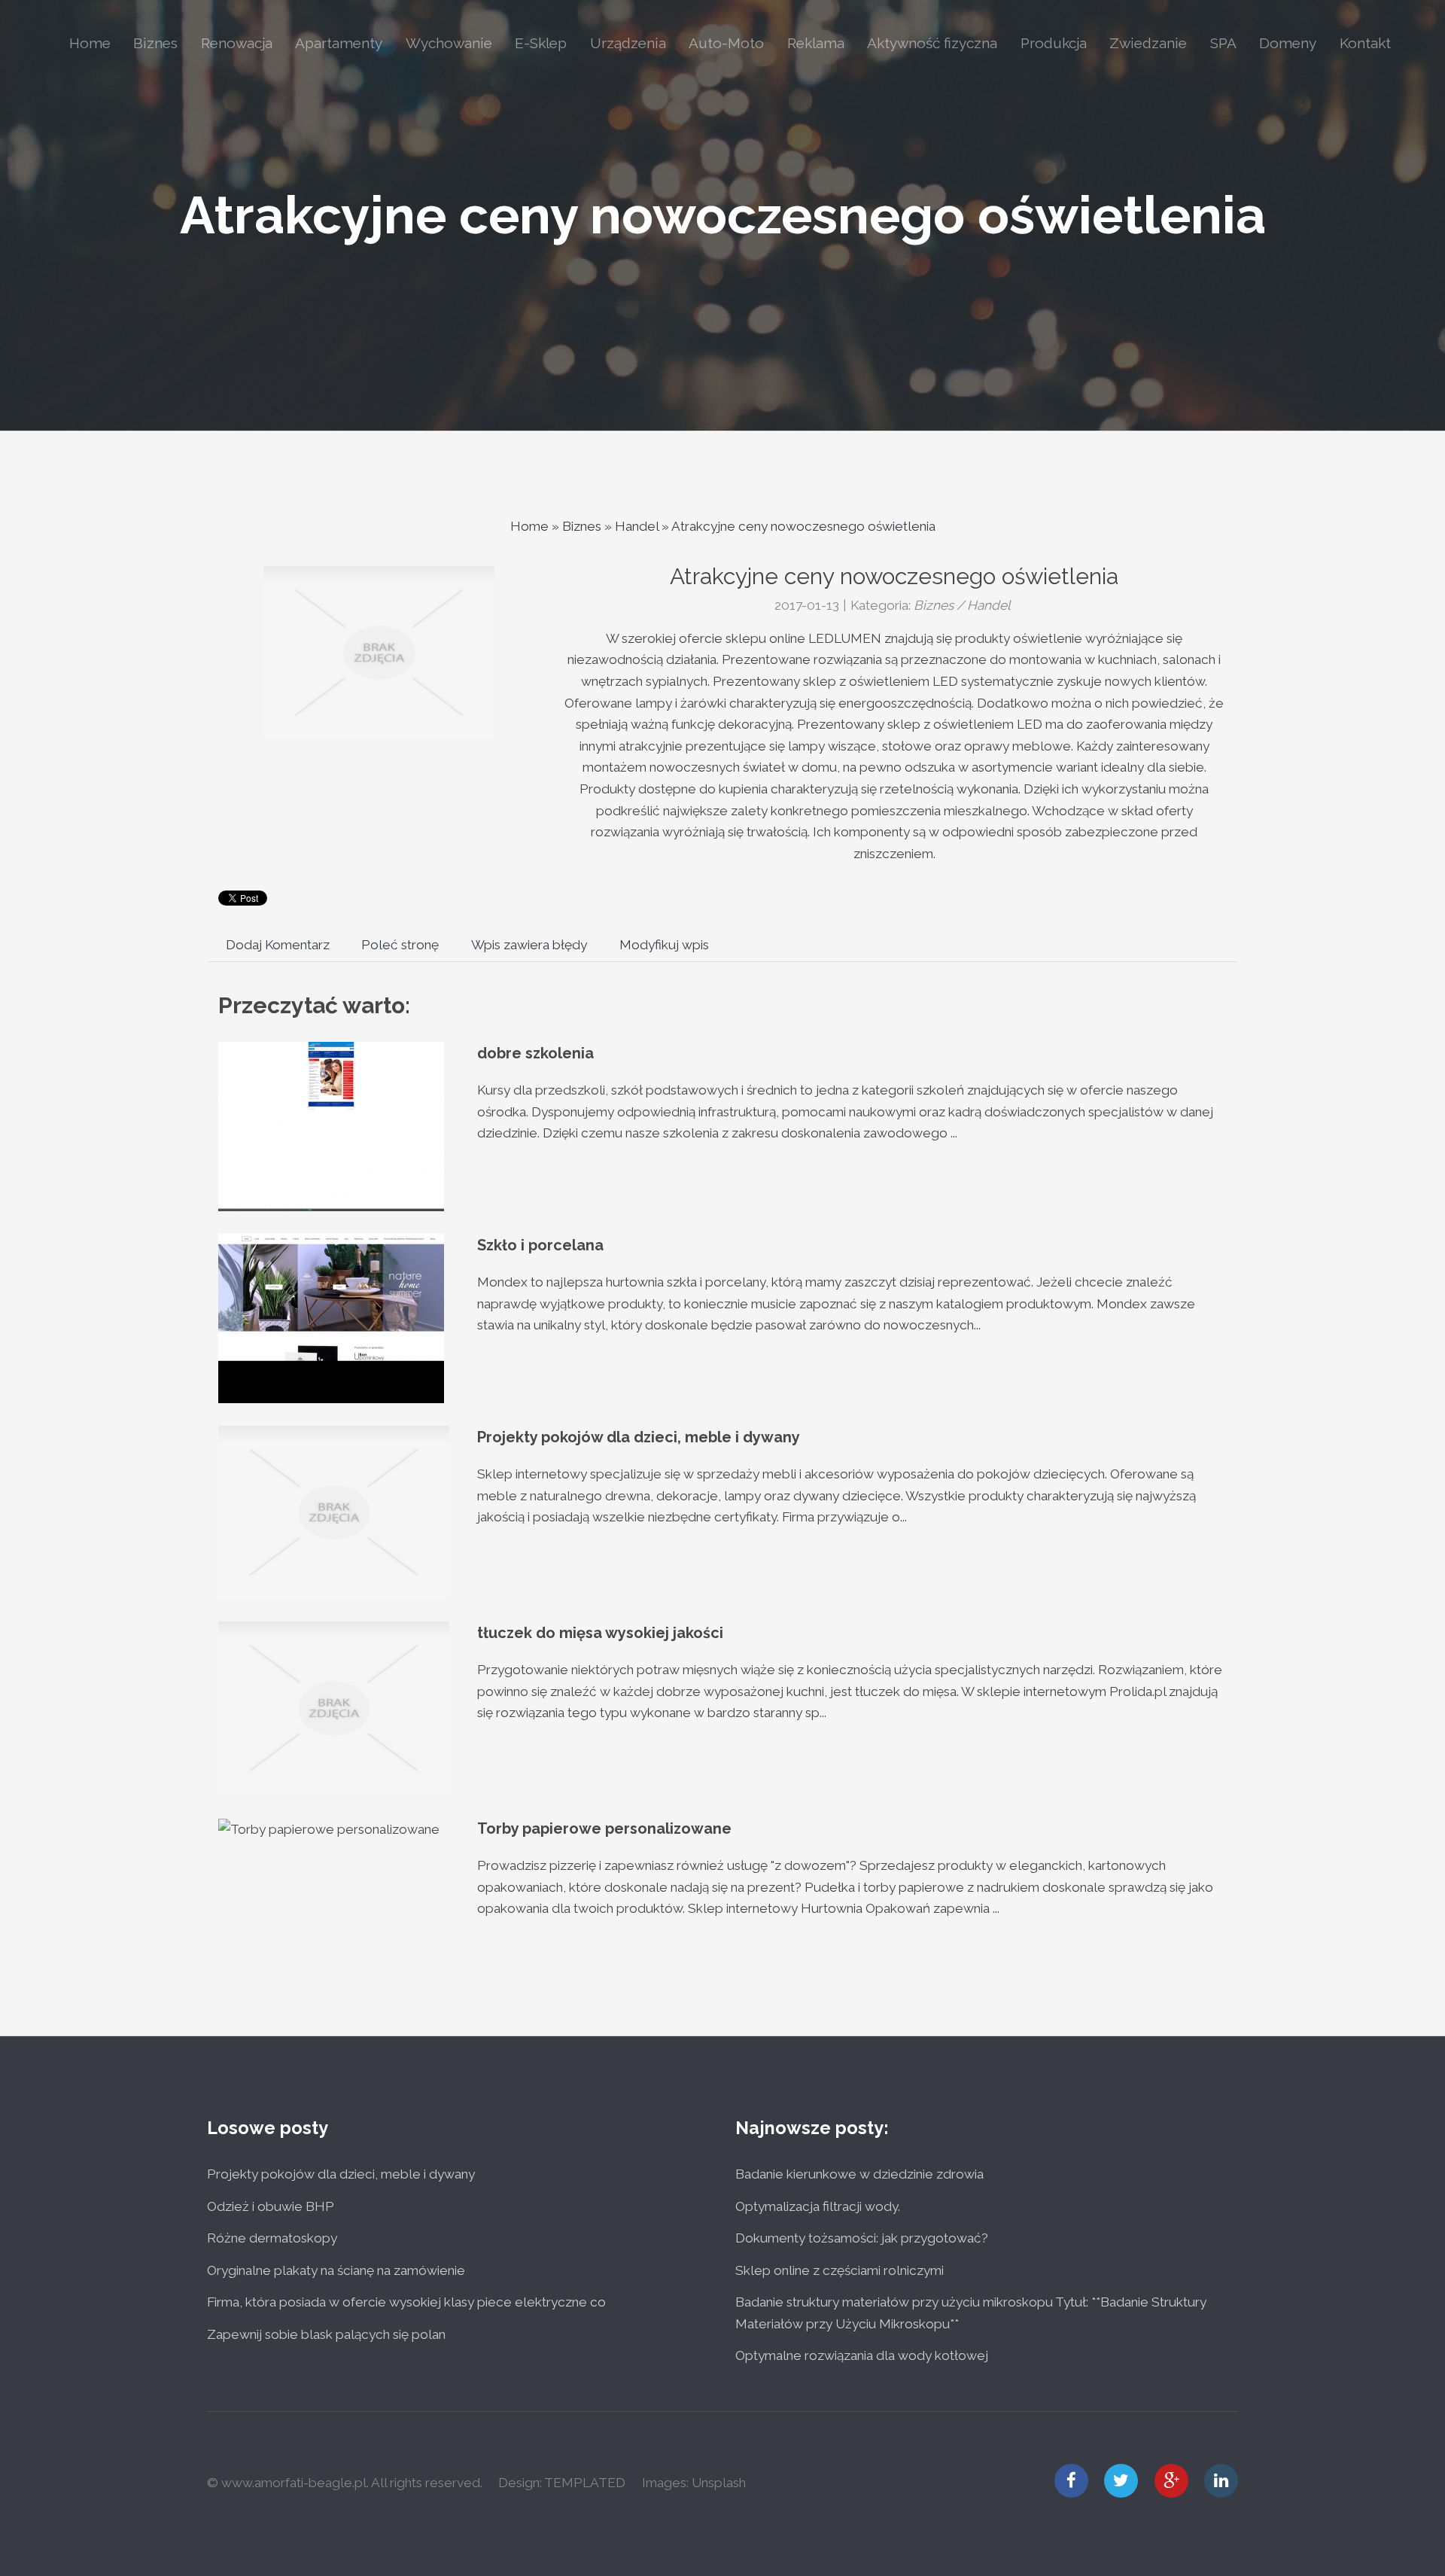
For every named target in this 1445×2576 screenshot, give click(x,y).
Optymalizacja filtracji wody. (818, 2206)
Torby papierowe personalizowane (604, 1828)
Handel (637, 526)
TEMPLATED (585, 2483)
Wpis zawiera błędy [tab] (529, 945)
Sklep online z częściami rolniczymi (840, 2270)
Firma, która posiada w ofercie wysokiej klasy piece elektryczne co (406, 2302)
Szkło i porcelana (540, 1245)
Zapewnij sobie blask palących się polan (326, 2334)
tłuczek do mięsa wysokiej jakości (600, 1633)
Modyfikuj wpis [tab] (664, 945)
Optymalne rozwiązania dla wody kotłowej (862, 2355)
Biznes (582, 526)
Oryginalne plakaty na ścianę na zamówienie (336, 2270)
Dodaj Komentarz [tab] (278, 945)
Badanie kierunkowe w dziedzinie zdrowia (859, 2174)
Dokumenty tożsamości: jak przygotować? (862, 2238)
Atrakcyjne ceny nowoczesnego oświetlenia (723, 215)
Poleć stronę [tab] (400, 945)
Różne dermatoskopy (272, 2238)
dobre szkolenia (535, 1053)
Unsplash (719, 2483)
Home (529, 526)
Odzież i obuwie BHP (271, 2206)
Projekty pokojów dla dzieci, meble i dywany (639, 1437)
